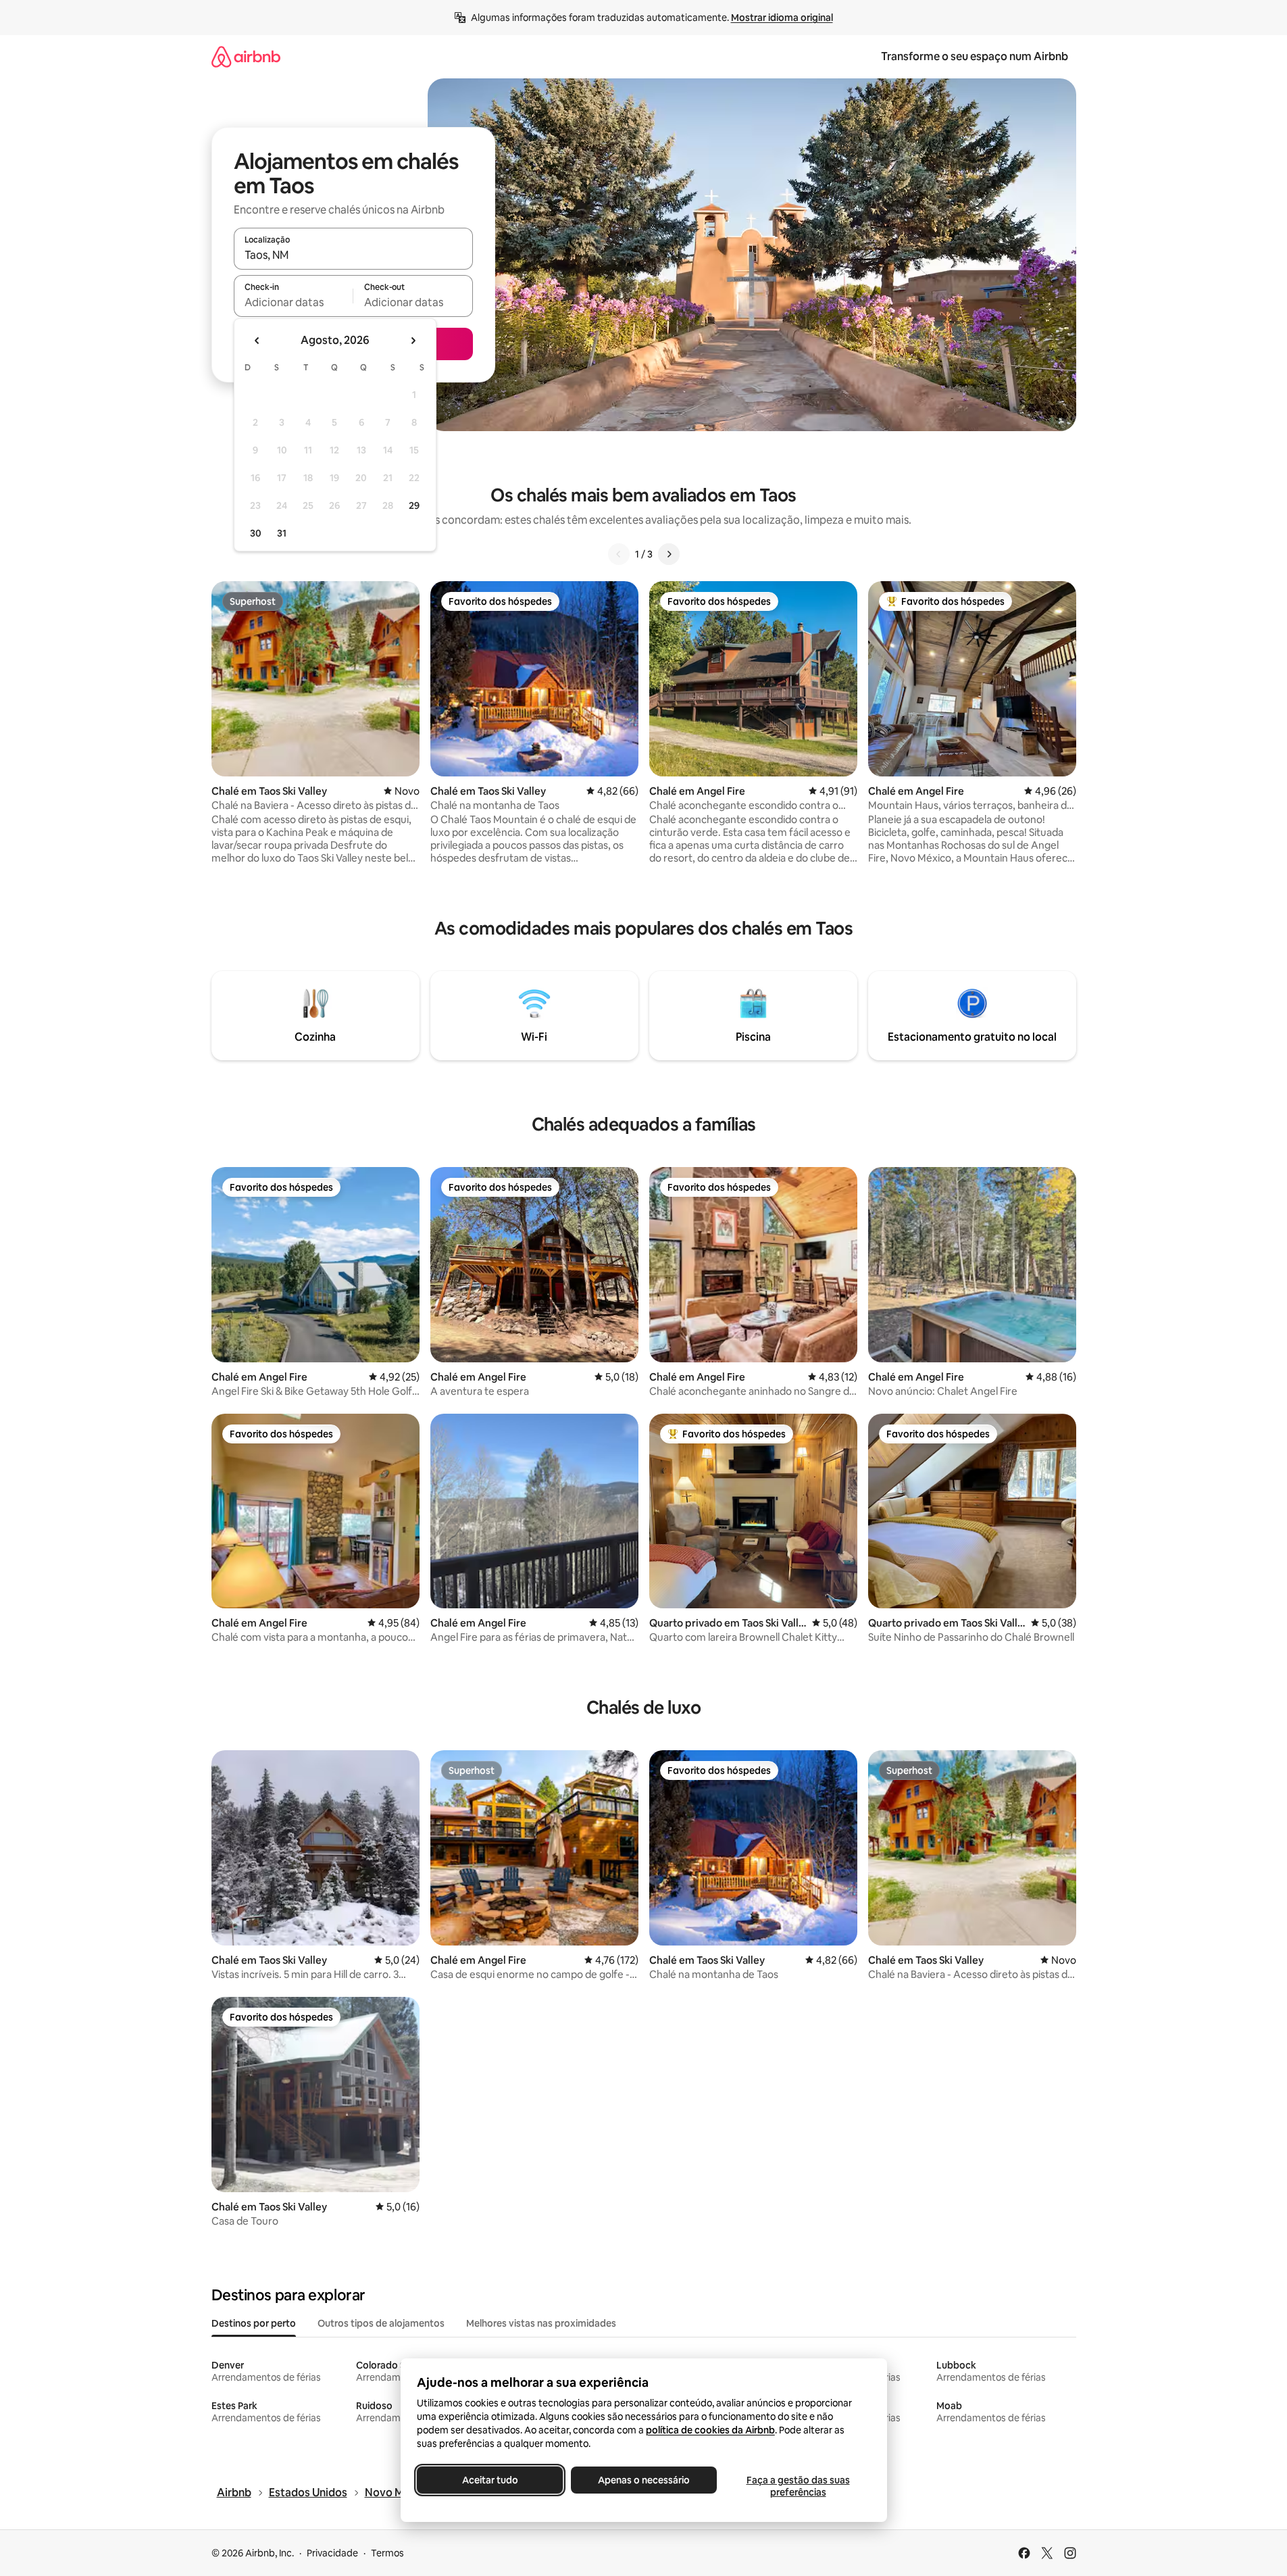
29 (414, 505)
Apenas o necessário (644, 2480)
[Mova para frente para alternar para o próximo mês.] (413, 341)
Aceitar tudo (489, 2480)
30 (256, 533)
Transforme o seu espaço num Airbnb (975, 56)
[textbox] (294, 302)
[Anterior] (619, 554)
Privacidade (332, 2553)
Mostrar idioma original (782, 18)
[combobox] (353, 255)
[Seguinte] (669, 554)
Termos (387, 2553)
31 (282, 533)
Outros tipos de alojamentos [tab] (381, 2323)
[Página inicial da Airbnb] (246, 56)
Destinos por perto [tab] (254, 2323)
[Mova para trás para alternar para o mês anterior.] (257, 341)
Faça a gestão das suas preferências (798, 2486)
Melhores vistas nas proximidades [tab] (541, 2323)
